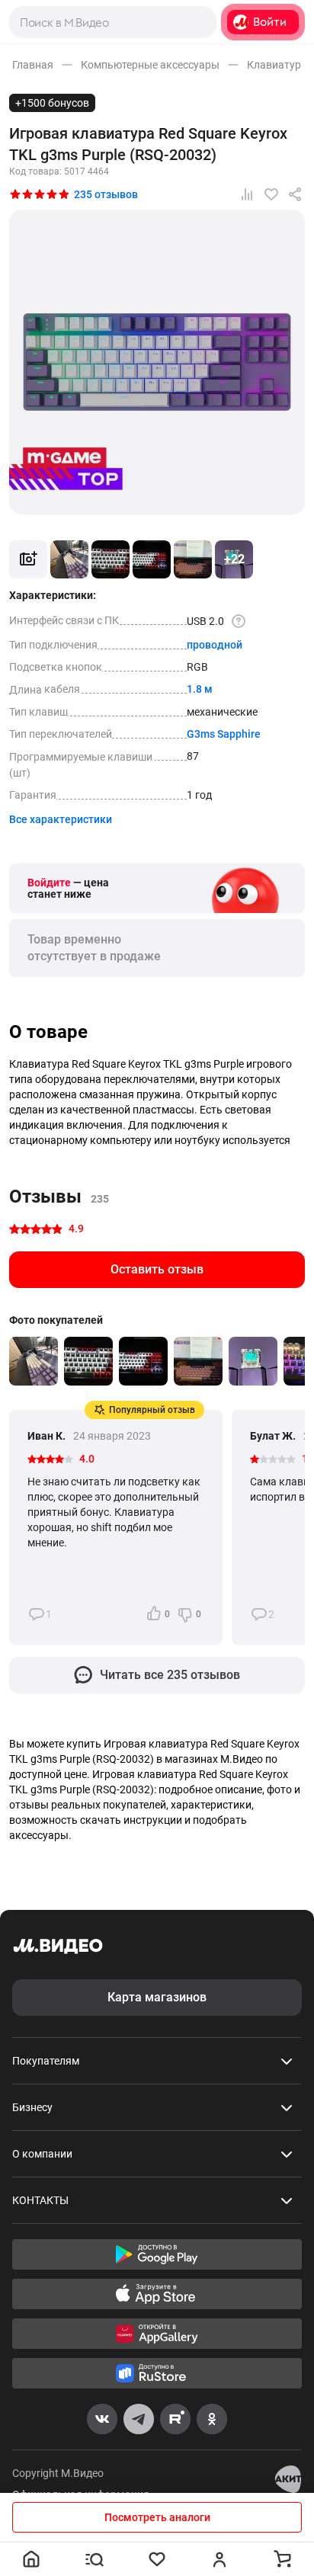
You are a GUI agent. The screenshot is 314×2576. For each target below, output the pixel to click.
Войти (270, 22)
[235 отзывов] (40, 194)
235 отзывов (106, 194)
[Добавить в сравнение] (247, 194)
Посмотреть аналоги (157, 2517)
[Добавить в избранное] (271, 194)
